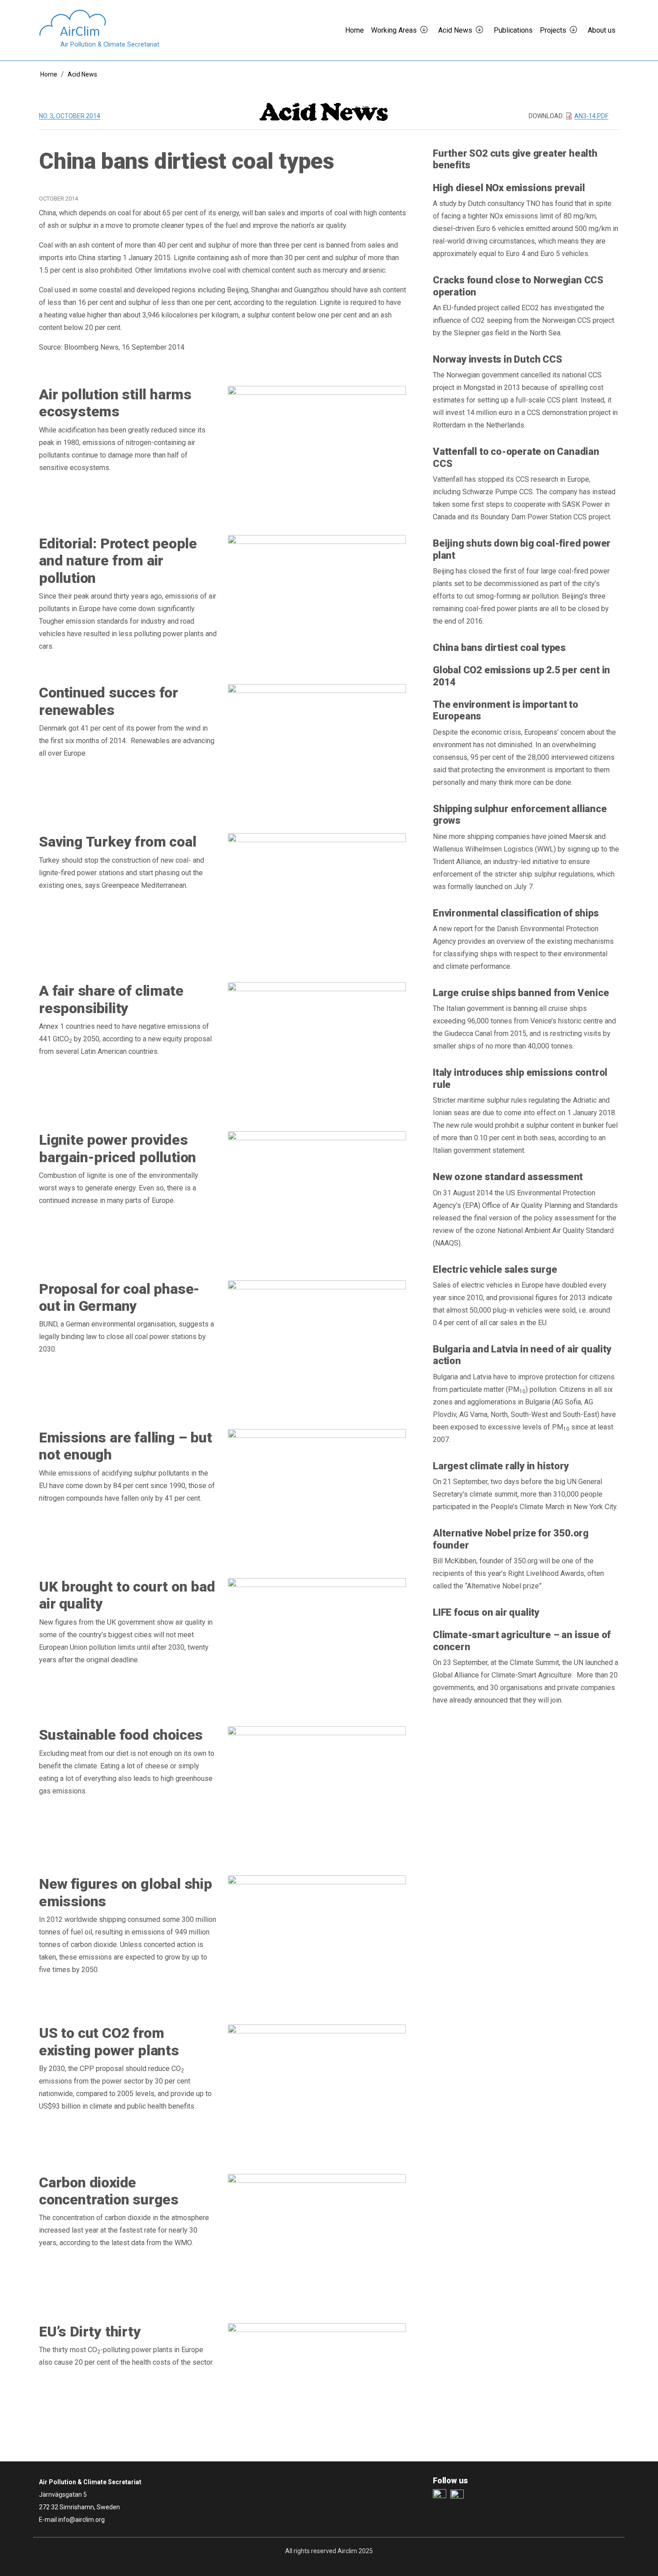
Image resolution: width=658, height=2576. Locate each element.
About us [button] (602, 30)
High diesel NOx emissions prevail (509, 188)
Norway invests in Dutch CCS (498, 359)
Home (49, 74)
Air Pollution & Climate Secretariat (110, 45)
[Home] (99, 23)
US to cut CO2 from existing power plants (109, 2041)
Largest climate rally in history (501, 1466)
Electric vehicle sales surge (495, 1269)
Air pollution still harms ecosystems (115, 403)
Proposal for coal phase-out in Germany (119, 1297)
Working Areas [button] (394, 30)
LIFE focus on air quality (486, 1612)
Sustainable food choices (121, 1735)
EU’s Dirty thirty (90, 2332)
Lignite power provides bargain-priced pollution (117, 1148)
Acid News (82, 74)
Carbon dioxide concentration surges (109, 2191)
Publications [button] (513, 30)
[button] (427, 30)
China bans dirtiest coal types (499, 648)
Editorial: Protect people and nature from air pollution (118, 561)
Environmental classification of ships (516, 913)
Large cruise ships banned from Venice (521, 993)
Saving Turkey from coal (117, 842)
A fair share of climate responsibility (111, 999)
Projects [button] (553, 30)
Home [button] (355, 30)
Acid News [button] (455, 30)
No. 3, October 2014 (70, 116)
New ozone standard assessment (508, 1177)
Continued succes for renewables (109, 701)
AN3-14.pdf (591, 116)
